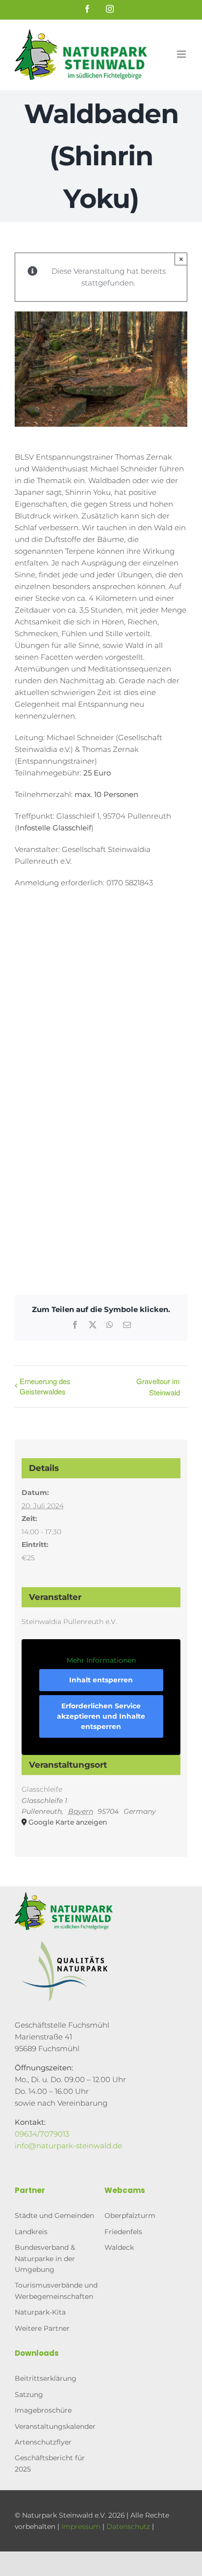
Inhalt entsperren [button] (101, 1680)
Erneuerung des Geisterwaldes (45, 1386)
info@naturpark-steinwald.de (68, 2146)
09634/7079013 (42, 2134)
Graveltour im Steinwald (158, 1387)
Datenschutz (128, 2526)
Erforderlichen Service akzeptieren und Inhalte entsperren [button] (101, 1716)
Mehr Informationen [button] (101, 1661)
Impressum (81, 2526)
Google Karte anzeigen (68, 1822)
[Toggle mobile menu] (182, 54)
